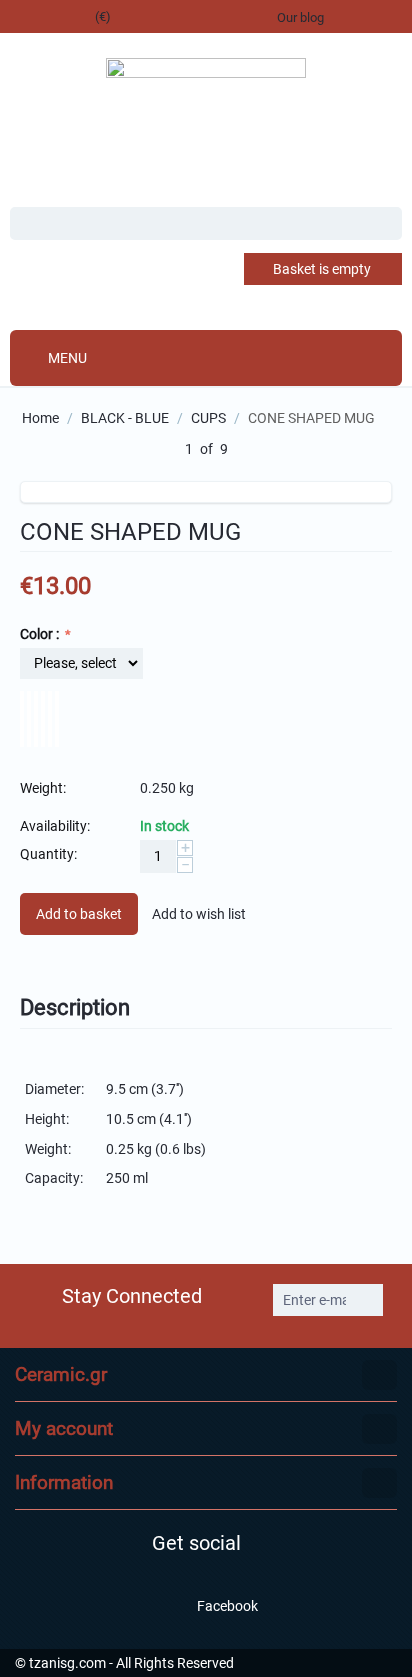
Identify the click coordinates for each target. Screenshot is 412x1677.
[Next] (251, 450)
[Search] (387, 225)
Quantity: (48, 854)
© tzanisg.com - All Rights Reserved (124, 1663)
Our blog (300, 17)
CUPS (208, 418)
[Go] (366, 1300)
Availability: (55, 826)
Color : (41, 634)
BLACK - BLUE (125, 418)
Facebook (226, 1605)
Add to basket (79, 914)
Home (40, 418)
